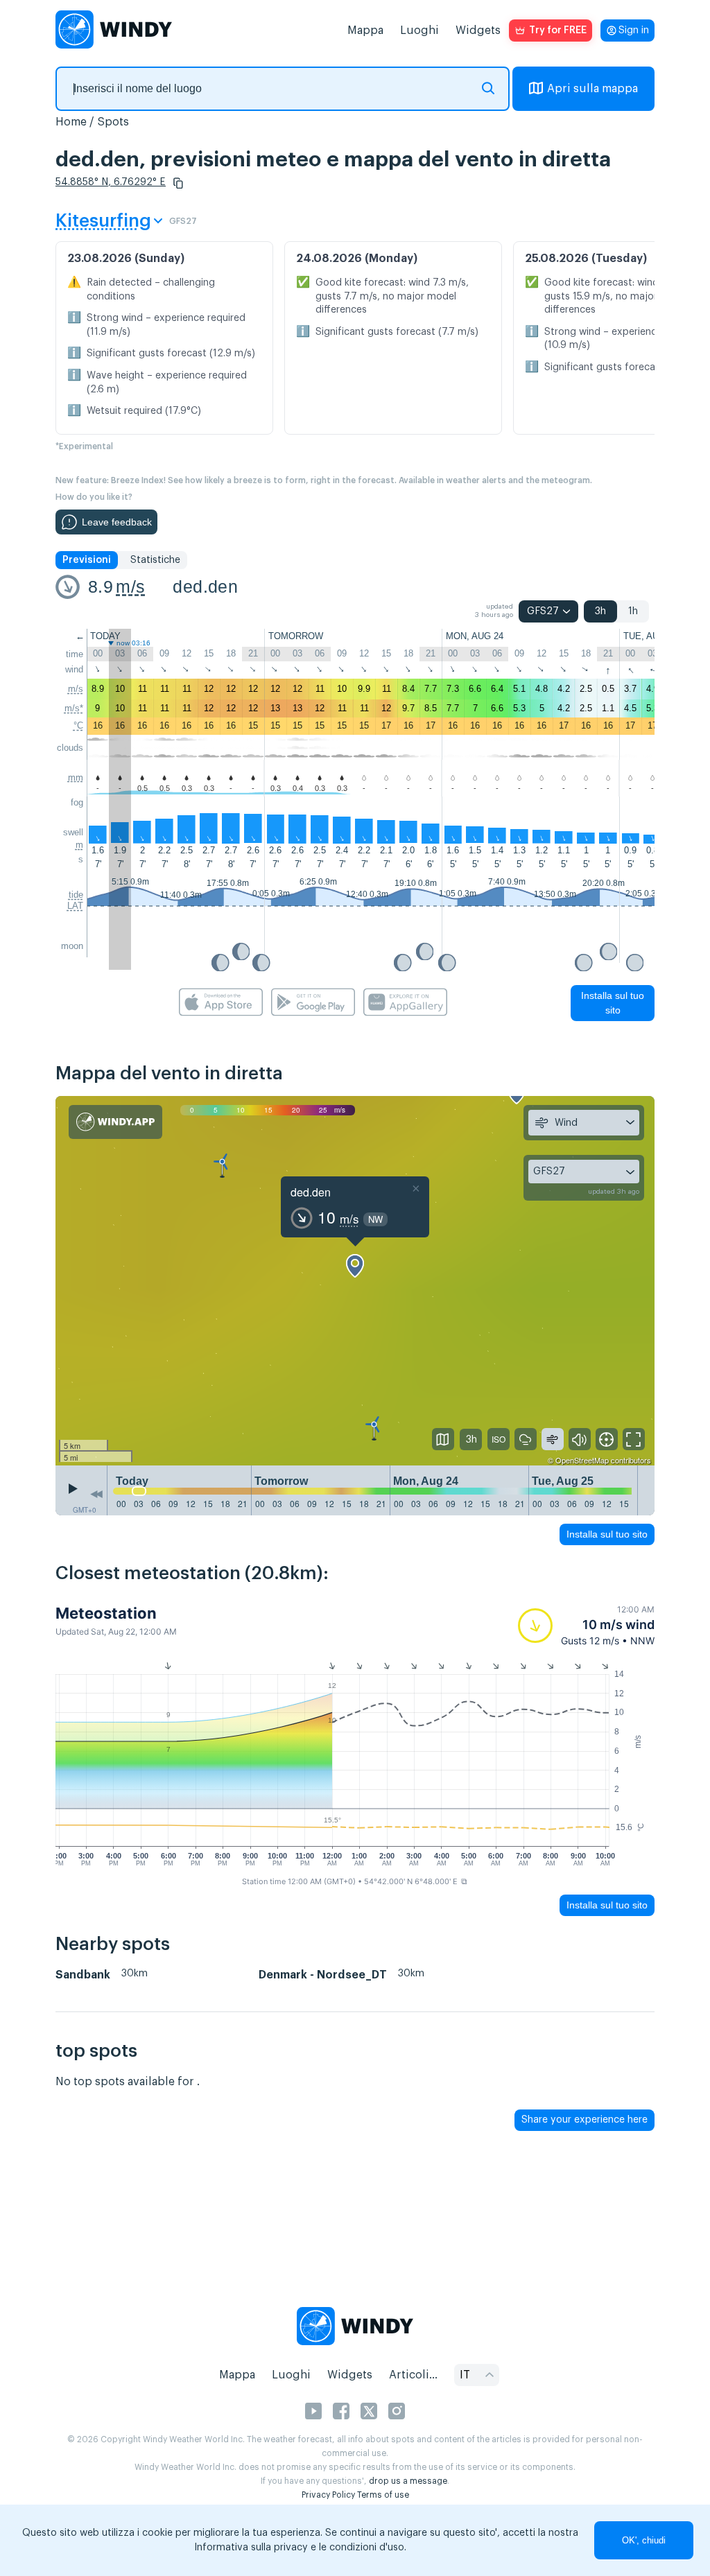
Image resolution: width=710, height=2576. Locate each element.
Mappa (365, 31)
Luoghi (419, 31)
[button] (178, 183)
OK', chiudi (644, 2540)
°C (78, 725)
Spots (113, 122)
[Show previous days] (96, 1494)
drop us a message (408, 2481)
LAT (75, 906)
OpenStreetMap (582, 1460)
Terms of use (383, 2495)
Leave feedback (117, 522)
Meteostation (106, 1613)
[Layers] (443, 1439)
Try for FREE (558, 31)
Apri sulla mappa (592, 89)
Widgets (478, 31)
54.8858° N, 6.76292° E (111, 182)
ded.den (205, 586)
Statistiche (155, 560)
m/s (130, 586)
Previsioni (87, 560)
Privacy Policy (328, 2495)
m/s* (74, 708)
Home (71, 122)
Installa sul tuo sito (613, 1003)
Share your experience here (585, 2120)
